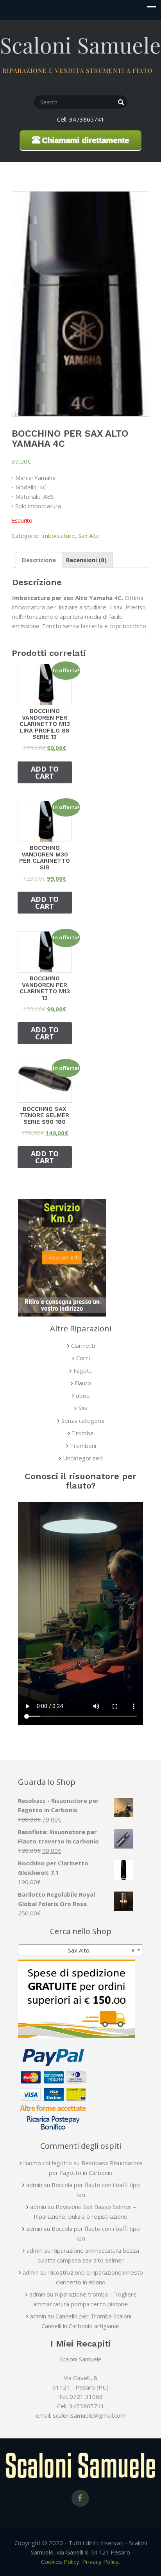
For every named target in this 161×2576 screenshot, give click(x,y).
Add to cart (45, 772)
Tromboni (83, 1446)
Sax (83, 1408)
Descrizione (39, 560)
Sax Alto (89, 536)
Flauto (83, 1383)
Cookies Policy (60, 2562)
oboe (83, 1395)
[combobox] (80, 1950)
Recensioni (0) (86, 560)
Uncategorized (83, 1458)
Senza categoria (83, 1421)
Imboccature (58, 536)
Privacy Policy (100, 2562)
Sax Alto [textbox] (99, 1950)
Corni (83, 1358)
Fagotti (83, 1370)
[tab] (39, 560)
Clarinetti (83, 1345)
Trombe (83, 1433)
